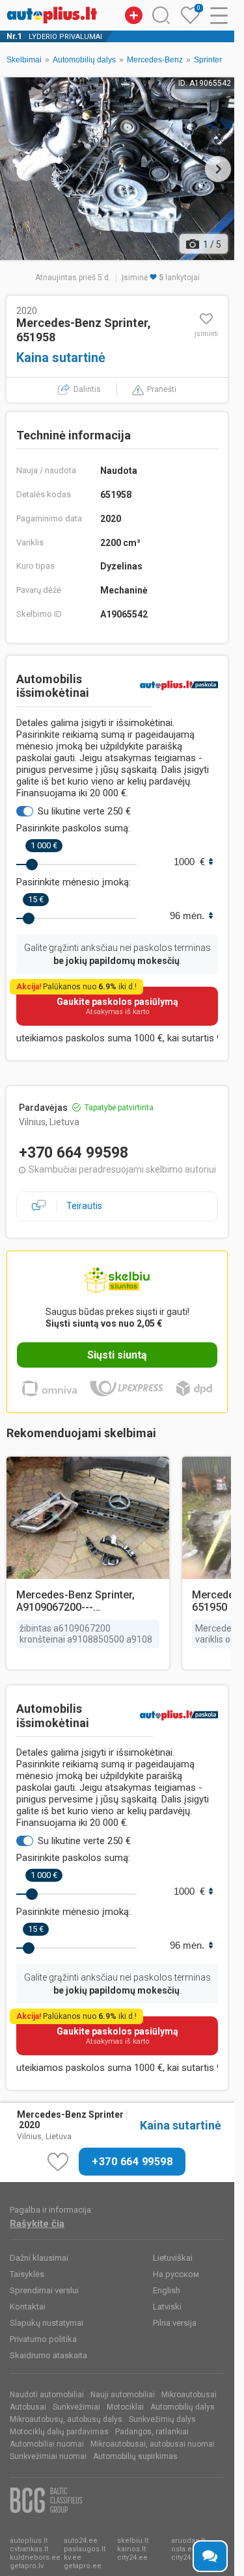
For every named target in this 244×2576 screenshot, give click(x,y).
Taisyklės (27, 2274)
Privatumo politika (43, 2339)
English (167, 2290)
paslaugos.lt (85, 2549)
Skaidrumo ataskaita (48, 2355)
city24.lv (184, 2557)
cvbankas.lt (29, 2549)
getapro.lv (27, 2566)
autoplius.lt (29, 2541)
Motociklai (125, 2407)
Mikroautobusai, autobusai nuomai (153, 2444)
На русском (176, 2274)
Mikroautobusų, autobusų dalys (66, 2419)
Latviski (167, 2307)
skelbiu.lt (133, 2541)
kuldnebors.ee (35, 2557)
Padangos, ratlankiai (152, 2432)
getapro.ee (83, 2566)
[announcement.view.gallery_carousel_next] (218, 169)
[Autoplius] (52, 15)
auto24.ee (81, 2541)
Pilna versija (175, 2323)
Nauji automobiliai (123, 2395)
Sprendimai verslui (44, 2290)
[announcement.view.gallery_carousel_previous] (16, 169)
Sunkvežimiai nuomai (48, 2456)
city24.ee (132, 2557)
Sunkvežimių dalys (162, 2419)
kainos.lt (131, 2549)
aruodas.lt (188, 2541)
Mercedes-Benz (155, 60)
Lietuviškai (173, 2258)
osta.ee (184, 2549)
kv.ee (73, 2557)
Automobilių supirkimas (135, 2456)
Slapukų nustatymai (47, 2323)
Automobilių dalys (84, 60)
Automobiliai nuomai (47, 2444)
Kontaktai (28, 2307)
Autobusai (28, 2407)
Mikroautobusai (189, 2395)
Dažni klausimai (39, 2258)
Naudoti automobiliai (47, 2395)
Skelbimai (24, 60)
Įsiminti (206, 334)
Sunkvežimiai (76, 2407)
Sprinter (208, 60)
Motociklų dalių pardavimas (59, 2432)
